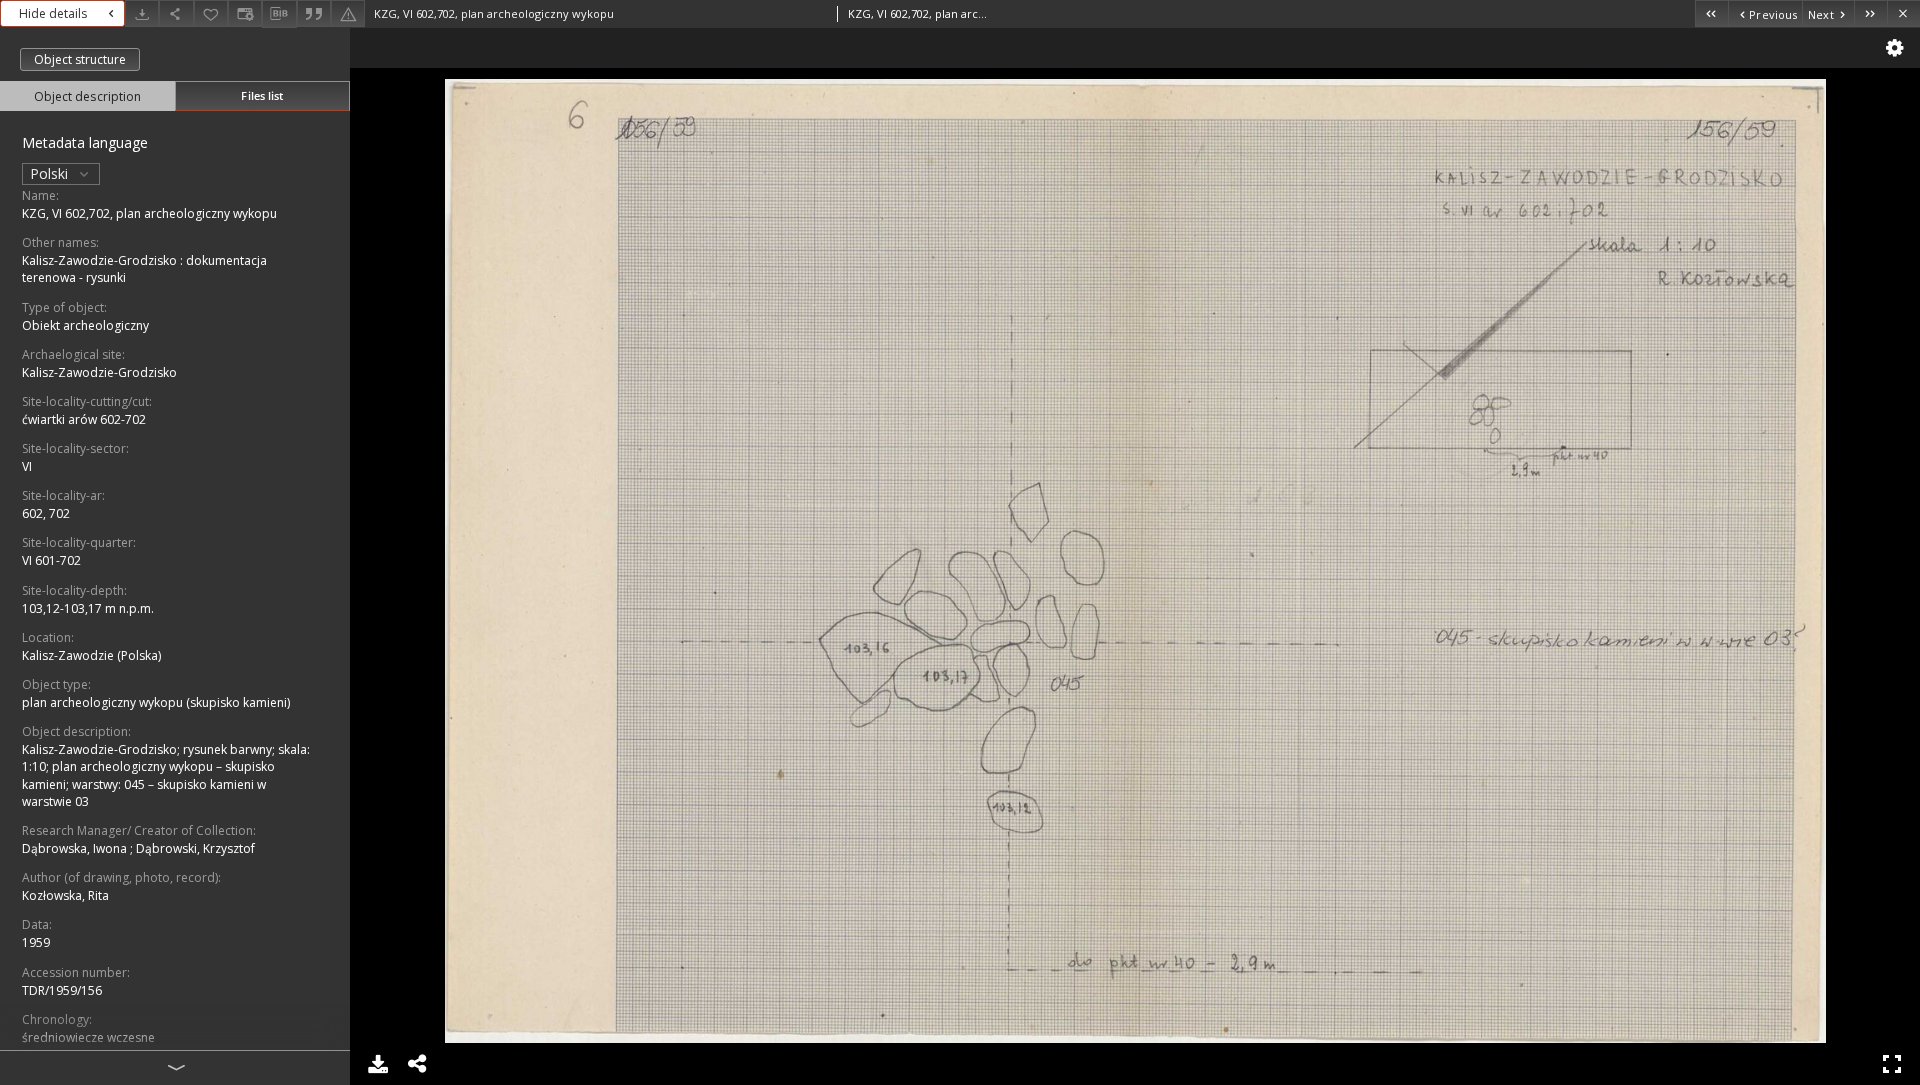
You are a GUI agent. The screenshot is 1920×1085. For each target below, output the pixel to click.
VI (27, 466)
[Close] (1903, 13)
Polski (51, 173)
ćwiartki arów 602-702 (84, 419)
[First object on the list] (1711, 13)
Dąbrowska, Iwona (76, 848)
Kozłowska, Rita (65, 895)
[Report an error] (348, 13)
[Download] (142, 13)
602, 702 (46, 513)
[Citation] (314, 13)
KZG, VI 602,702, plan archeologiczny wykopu (149, 213)
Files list (262, 95)
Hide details (53, 13)
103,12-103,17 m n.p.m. (88, 608)
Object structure (80, 59)
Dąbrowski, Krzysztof (195, 848)
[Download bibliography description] (279, 14)
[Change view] (245, 13)
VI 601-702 (51, 560)
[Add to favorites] (211, 13)
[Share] (176, 13)
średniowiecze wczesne (88, 1037)
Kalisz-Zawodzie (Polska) (91, 655)
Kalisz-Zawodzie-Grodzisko (99, 372)
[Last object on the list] (1870, 13)
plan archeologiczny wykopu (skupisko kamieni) (156, 702)
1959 (36, 942)
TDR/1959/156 (62, 990)
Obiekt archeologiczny (85, 325)
